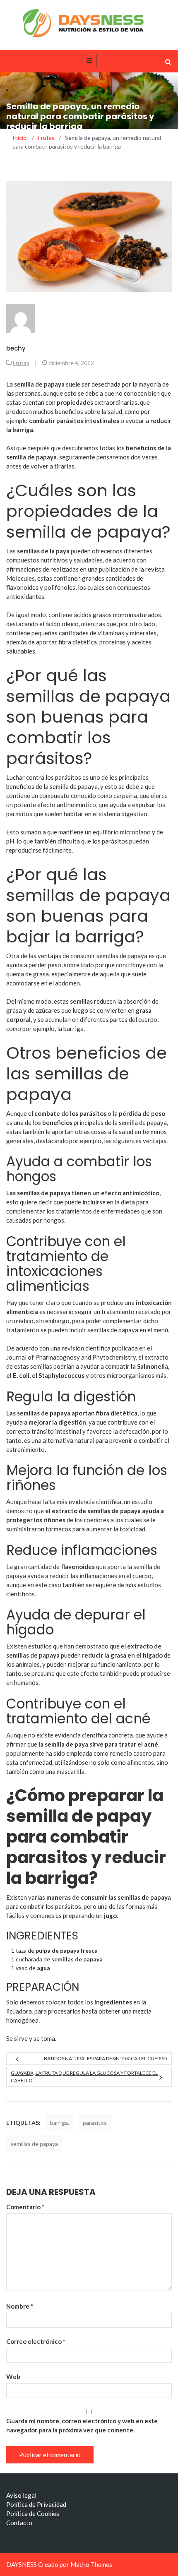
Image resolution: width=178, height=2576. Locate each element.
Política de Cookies (33, 2514)
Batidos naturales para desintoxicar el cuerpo (106, 2058)
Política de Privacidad (36, 2504)
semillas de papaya (34, 2144)
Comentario (25, 2207)
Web (13, 2377)
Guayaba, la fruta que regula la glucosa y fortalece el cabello (84, 2077)
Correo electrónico (36, 2341)
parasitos (95, 2123)
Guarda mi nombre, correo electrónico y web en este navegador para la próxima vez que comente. (82, 2425)
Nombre (20, 2306)
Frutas (21, 363)
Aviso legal (21, 2495)
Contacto (19, 2523)
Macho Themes (91, 2564)
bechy (16, 348)
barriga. (60, 2123)
